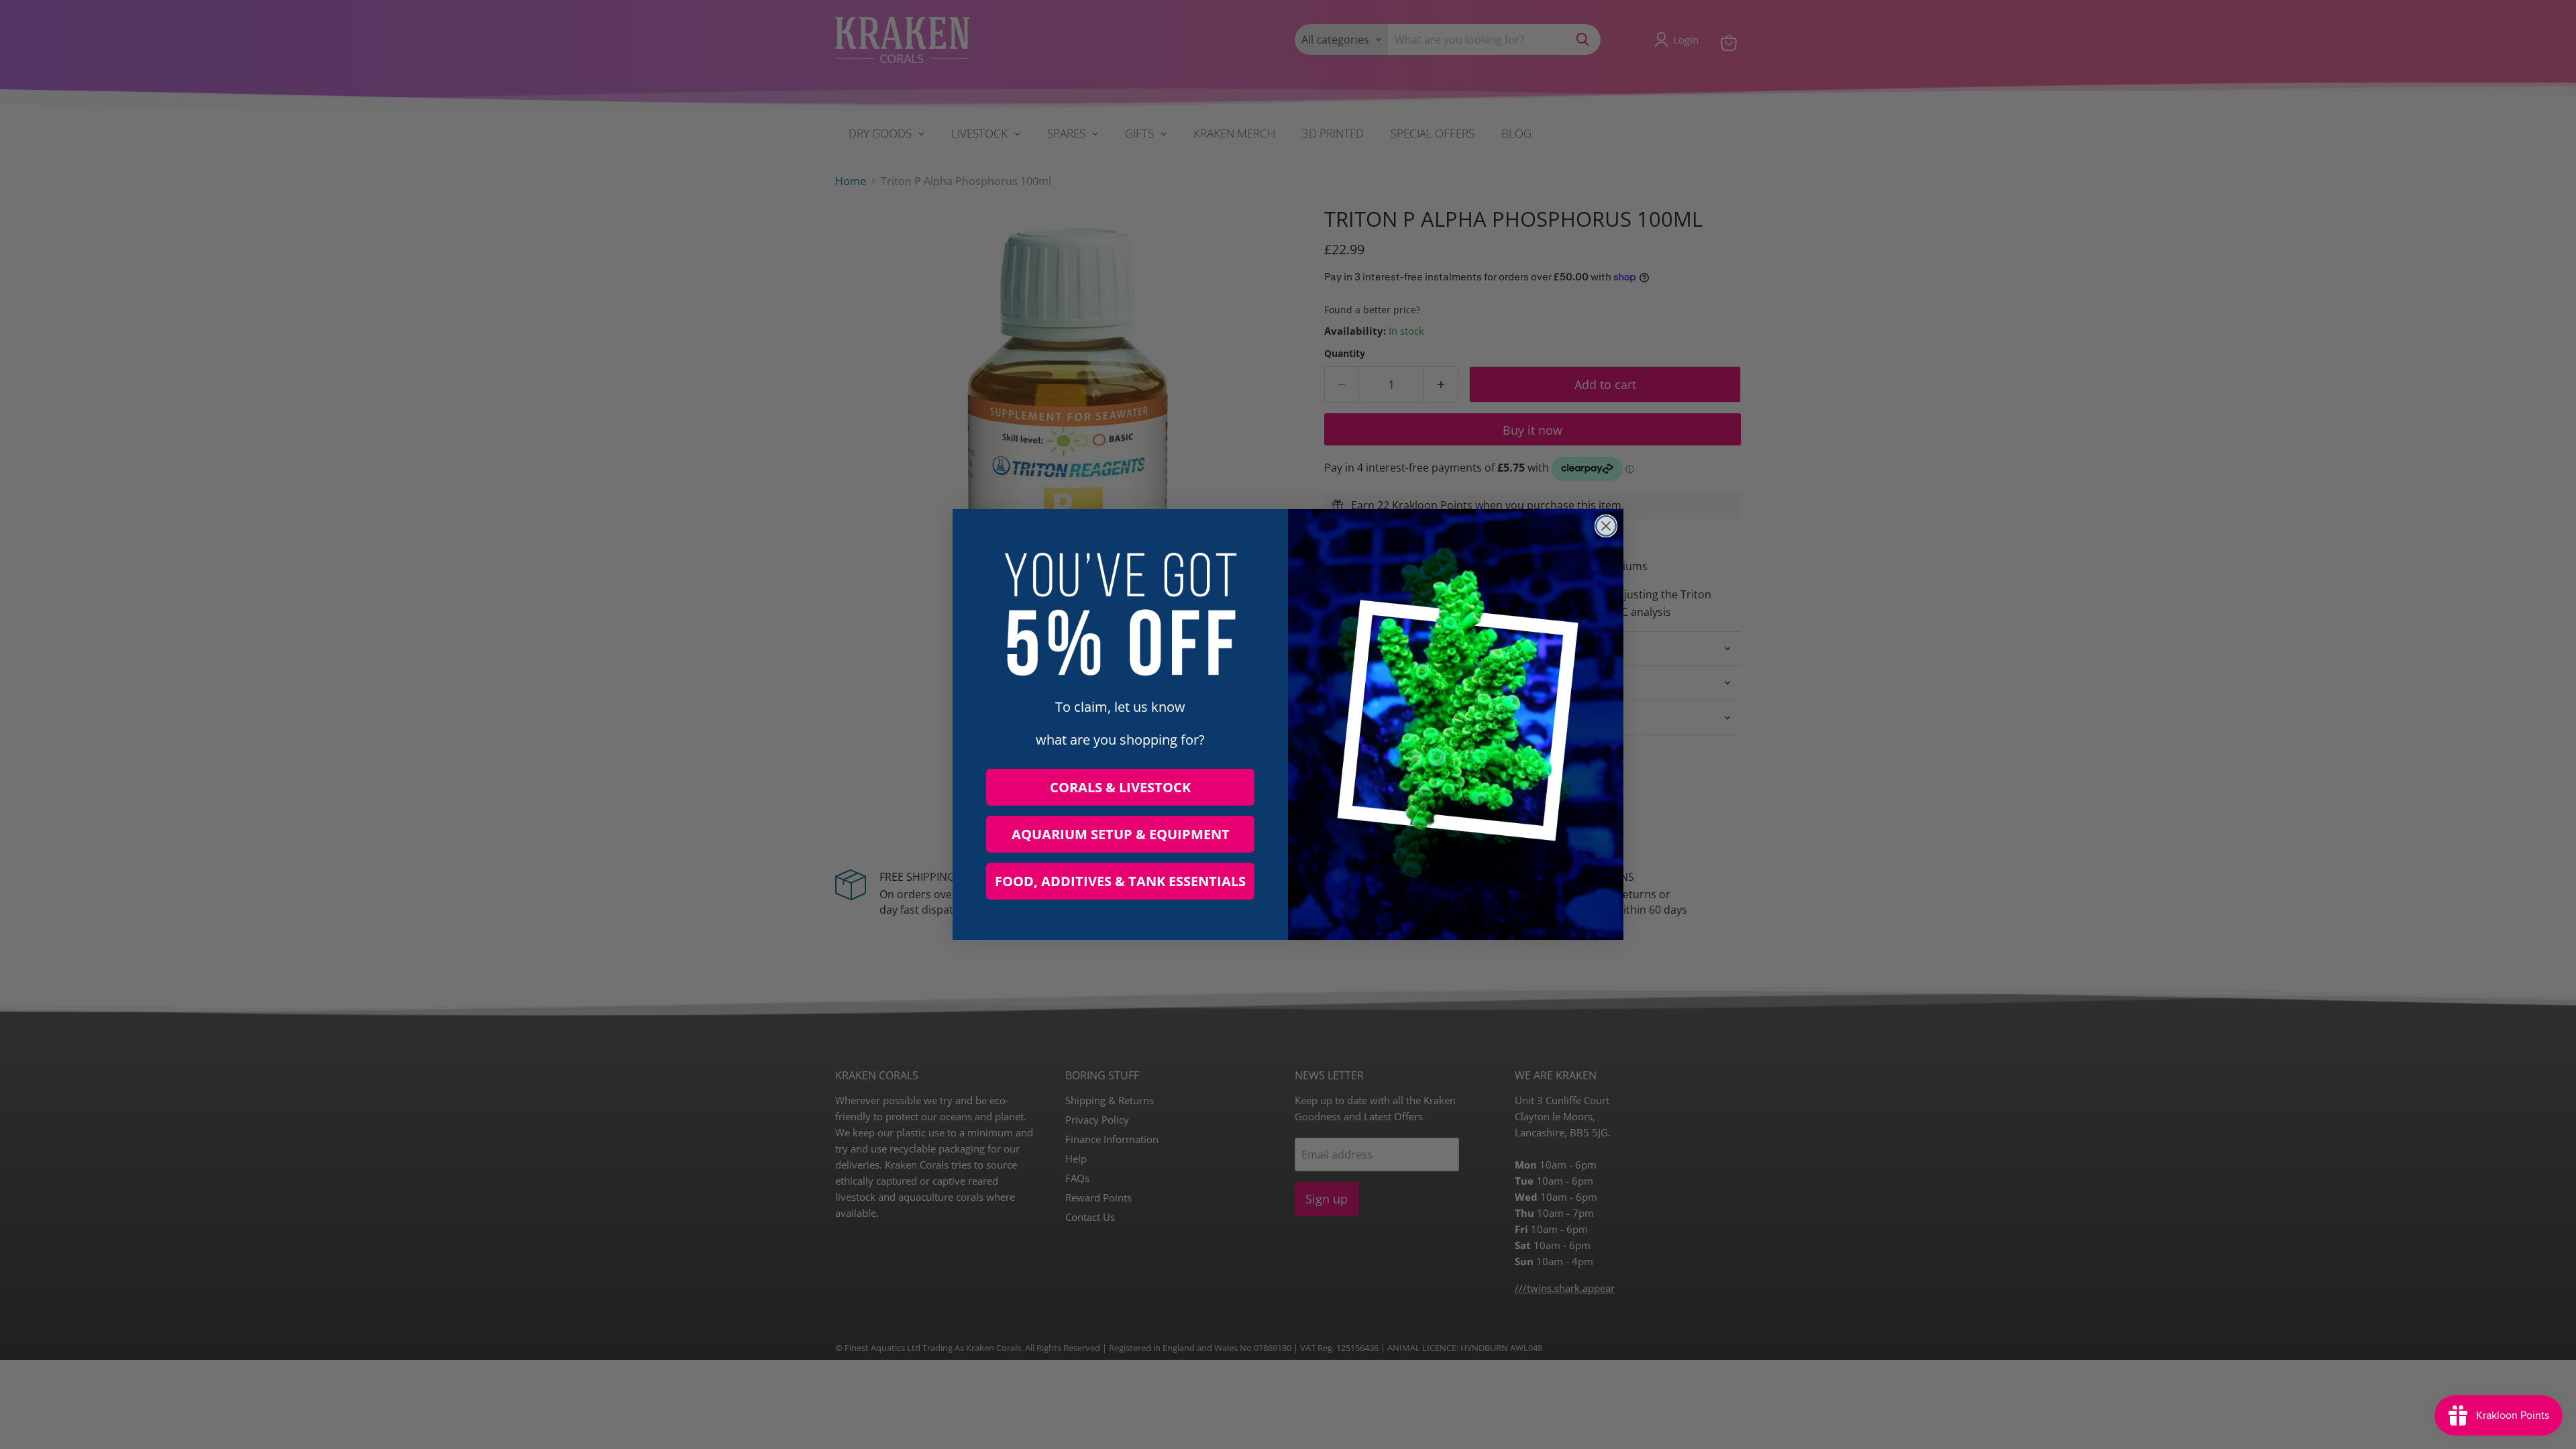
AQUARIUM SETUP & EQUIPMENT (1121, 834)
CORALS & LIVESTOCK (1120, 787)
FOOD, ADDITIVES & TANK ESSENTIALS (1120, 881)
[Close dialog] (1606, 526)
